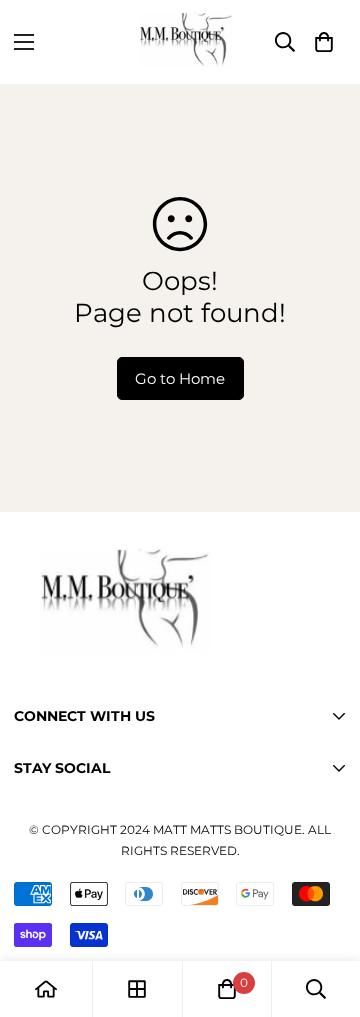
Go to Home (180, 378)
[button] (324, 42)
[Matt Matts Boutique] (180, 42)
